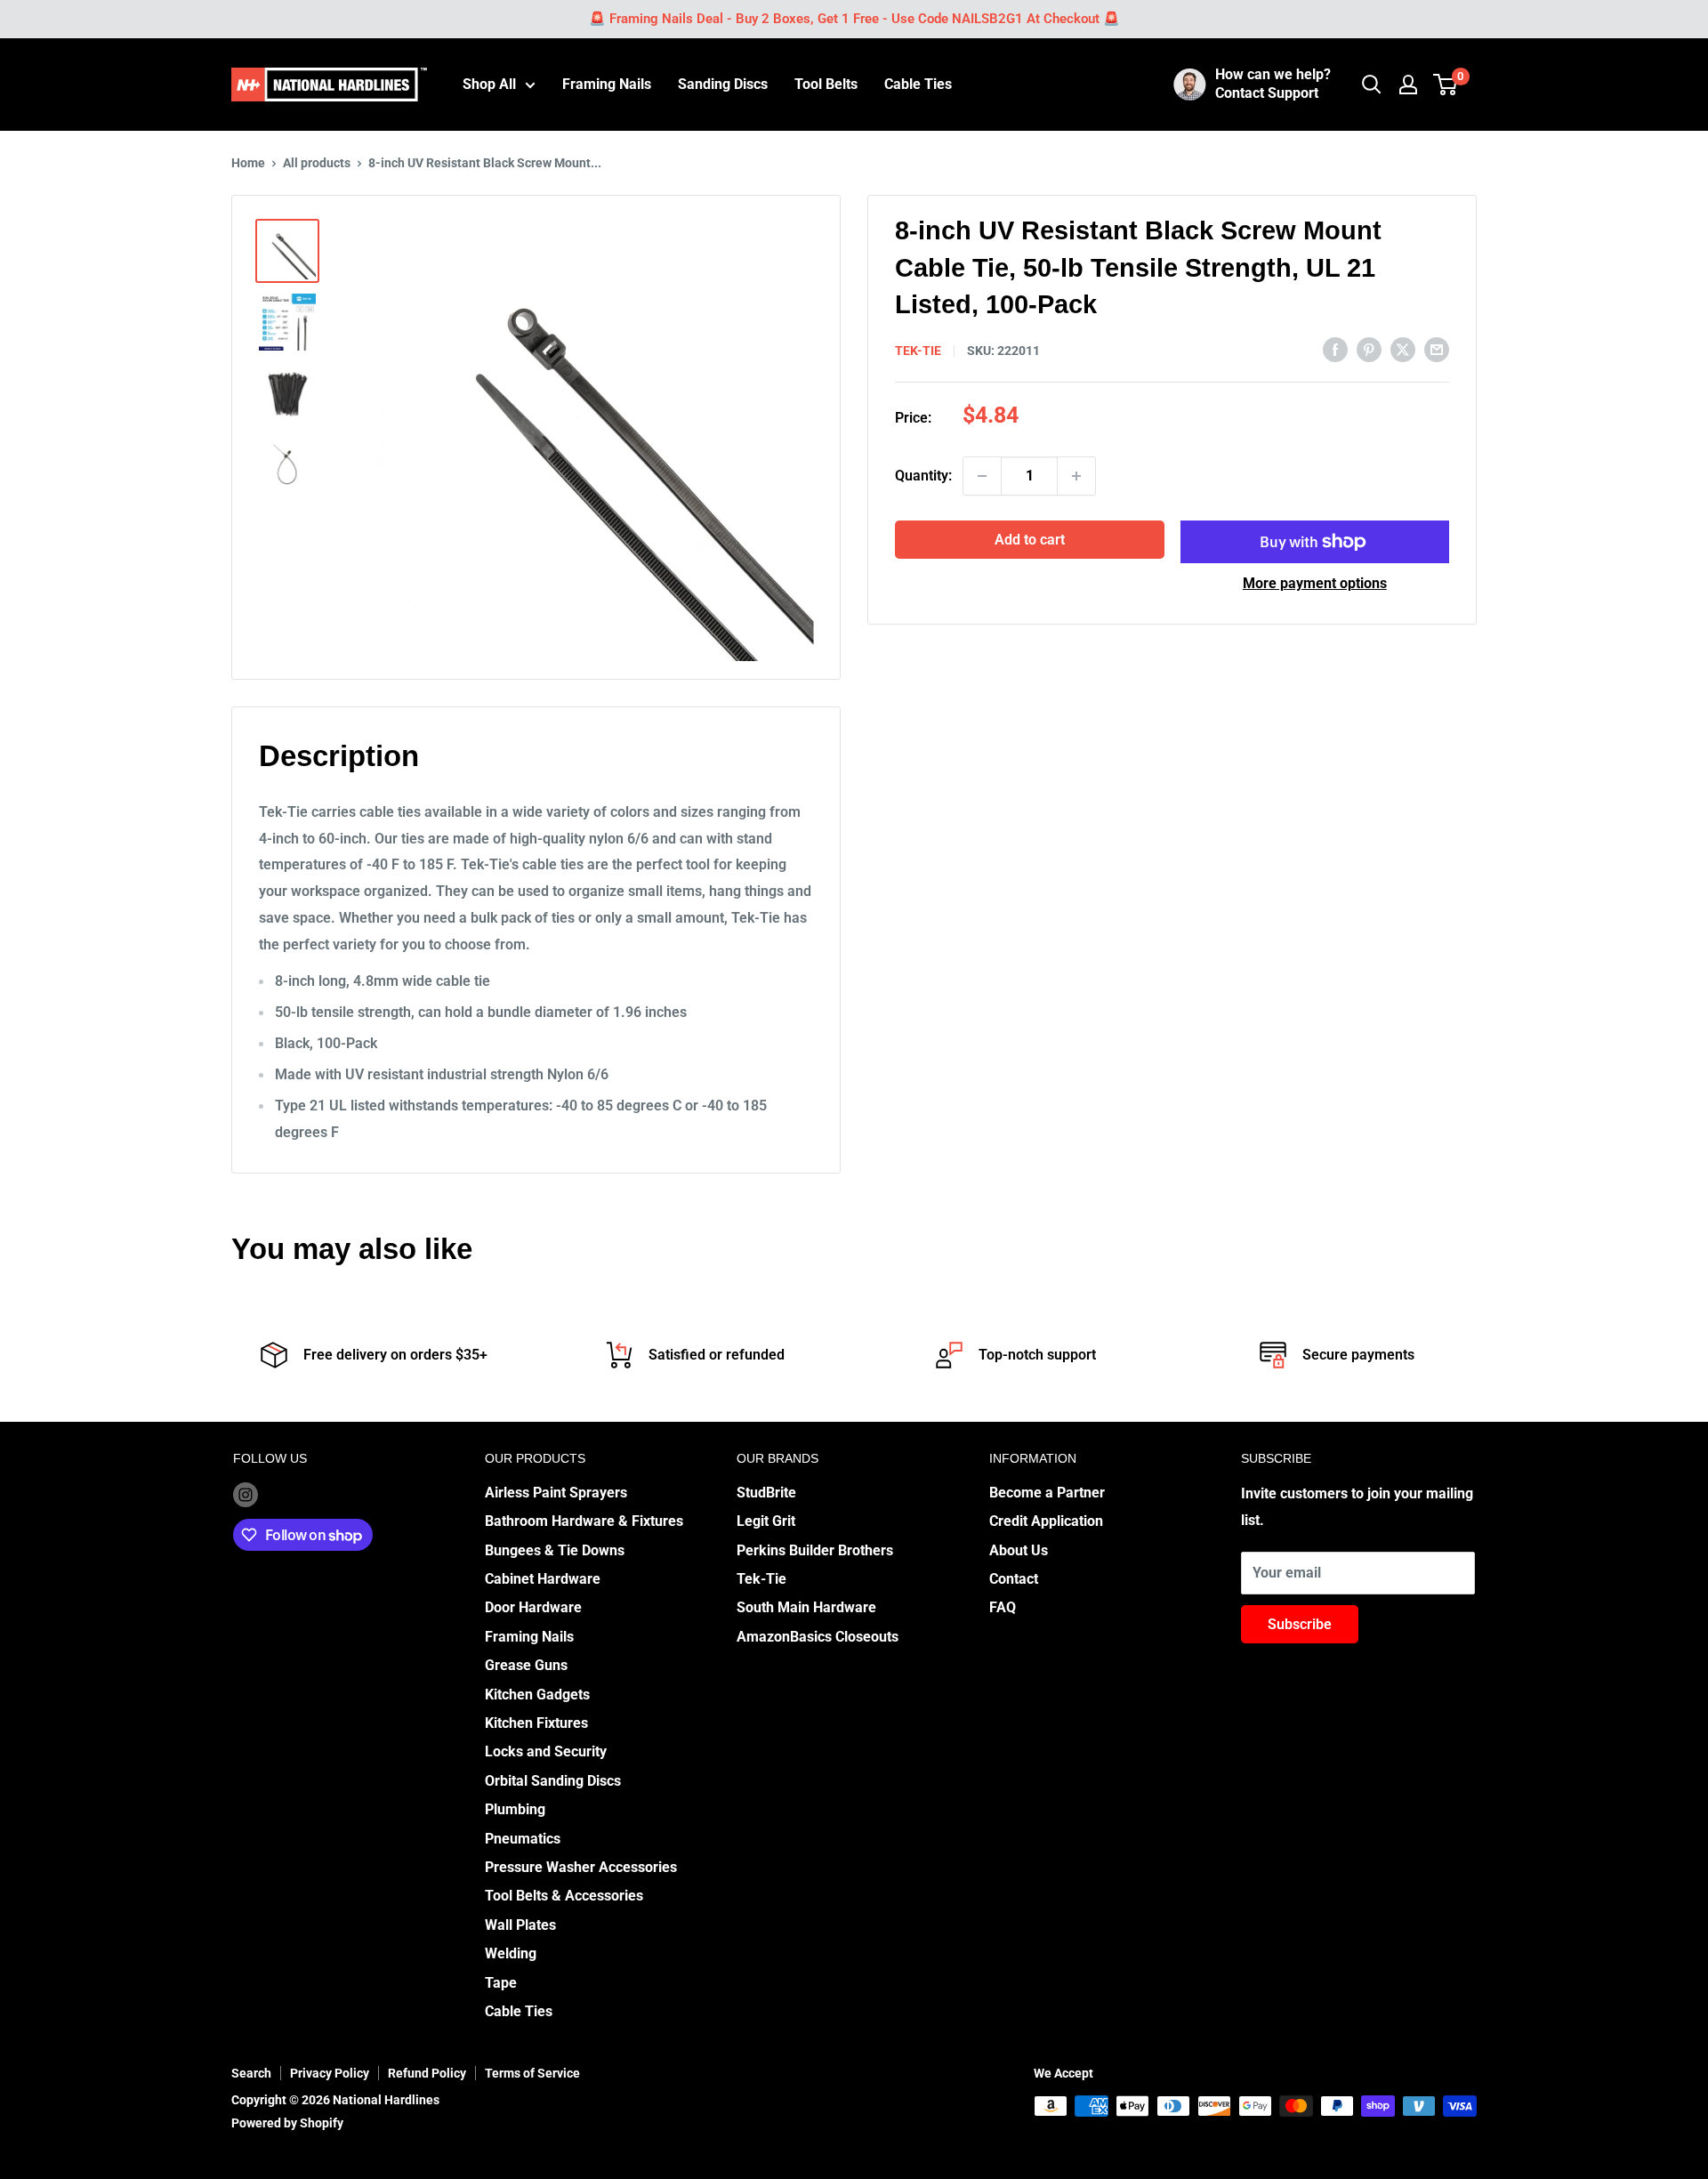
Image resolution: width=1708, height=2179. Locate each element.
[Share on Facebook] (1335, 349)
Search (251, 2073)
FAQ (1003, 1607)
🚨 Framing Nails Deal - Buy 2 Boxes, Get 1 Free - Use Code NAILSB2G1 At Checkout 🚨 (854, 19)
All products (317, 163)
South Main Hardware (806, 1607)
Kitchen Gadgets (537, 1695)
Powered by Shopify (287, 2123)
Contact (1014, 1579)
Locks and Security (546, 1751)
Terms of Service (532, 2073)
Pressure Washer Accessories (581, 1867)
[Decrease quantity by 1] (982, 476)
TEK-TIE (918, 351)
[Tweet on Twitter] (1403, 349)
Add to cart (1030, 540)
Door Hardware (533, 1607)
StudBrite (766, 1493)
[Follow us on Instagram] (246, 1494)
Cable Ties (918, 84)
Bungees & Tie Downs (555, 1550)
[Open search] (1372, 85)
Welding (511, 1953)
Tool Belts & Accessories (564, 1896)
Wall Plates (520, 1925)
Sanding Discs (723, 84)
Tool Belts (826, 84)
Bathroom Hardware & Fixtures (584, 1521)
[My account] (1408, 85)
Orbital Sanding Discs (553, 1781)
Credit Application (1046, 1521)
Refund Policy (427, 2073)
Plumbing (515, 1809)
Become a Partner (1047, 1493)
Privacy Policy (330, 2073)
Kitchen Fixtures (536, 1723)
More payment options (1315, 583)
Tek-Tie (761, 1579)
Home (248, 163)
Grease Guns (526, 1665)
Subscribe (1300, 1624)
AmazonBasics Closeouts (818, 1637)
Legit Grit (766, 1521)
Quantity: (923, 476)
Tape (501, 1983)
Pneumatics (523, 1839)
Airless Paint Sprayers (556, 1493)
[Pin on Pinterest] (1369, 349)
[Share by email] (1437, 349)
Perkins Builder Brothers (815, 1550)
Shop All (489, 84)
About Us (1019, 1550)
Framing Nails (607, 84)
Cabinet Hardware (543, 1579)
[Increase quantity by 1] (1076, 476)
